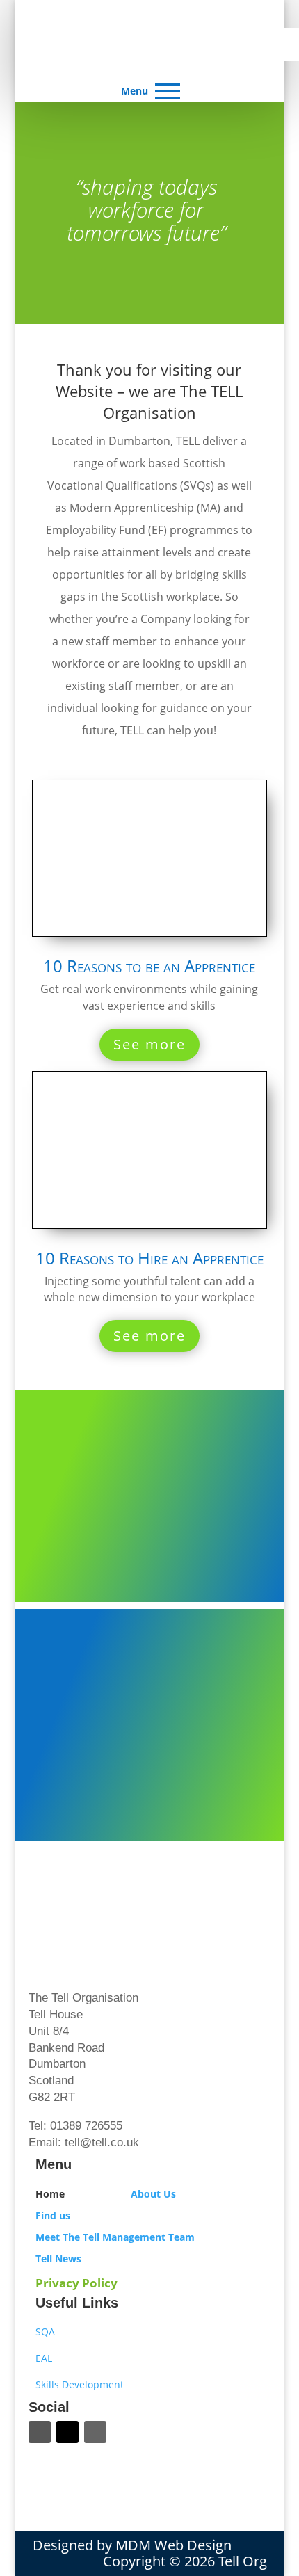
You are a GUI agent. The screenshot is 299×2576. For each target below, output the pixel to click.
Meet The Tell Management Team (115, 2237)
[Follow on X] (67, 2432)
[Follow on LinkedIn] (95, 2432)
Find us (53, 2215)
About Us (153, 2194)
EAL (44, 2358)
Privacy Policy (76, 2283)
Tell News (58, 2259)
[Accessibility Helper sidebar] (282, 45)
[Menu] (168, 91)
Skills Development (80, 2384)
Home (50, 2194)
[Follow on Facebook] (40, 2432)
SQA (45, 2332)
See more (149, 1044)
